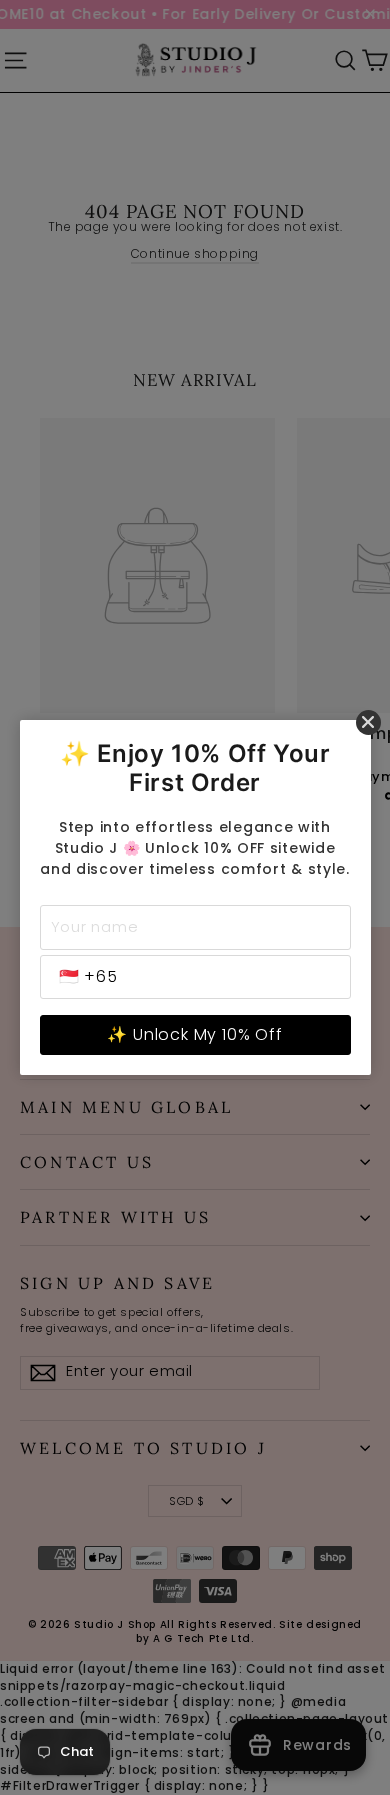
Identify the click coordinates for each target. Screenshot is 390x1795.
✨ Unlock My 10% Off (194, 1034)
